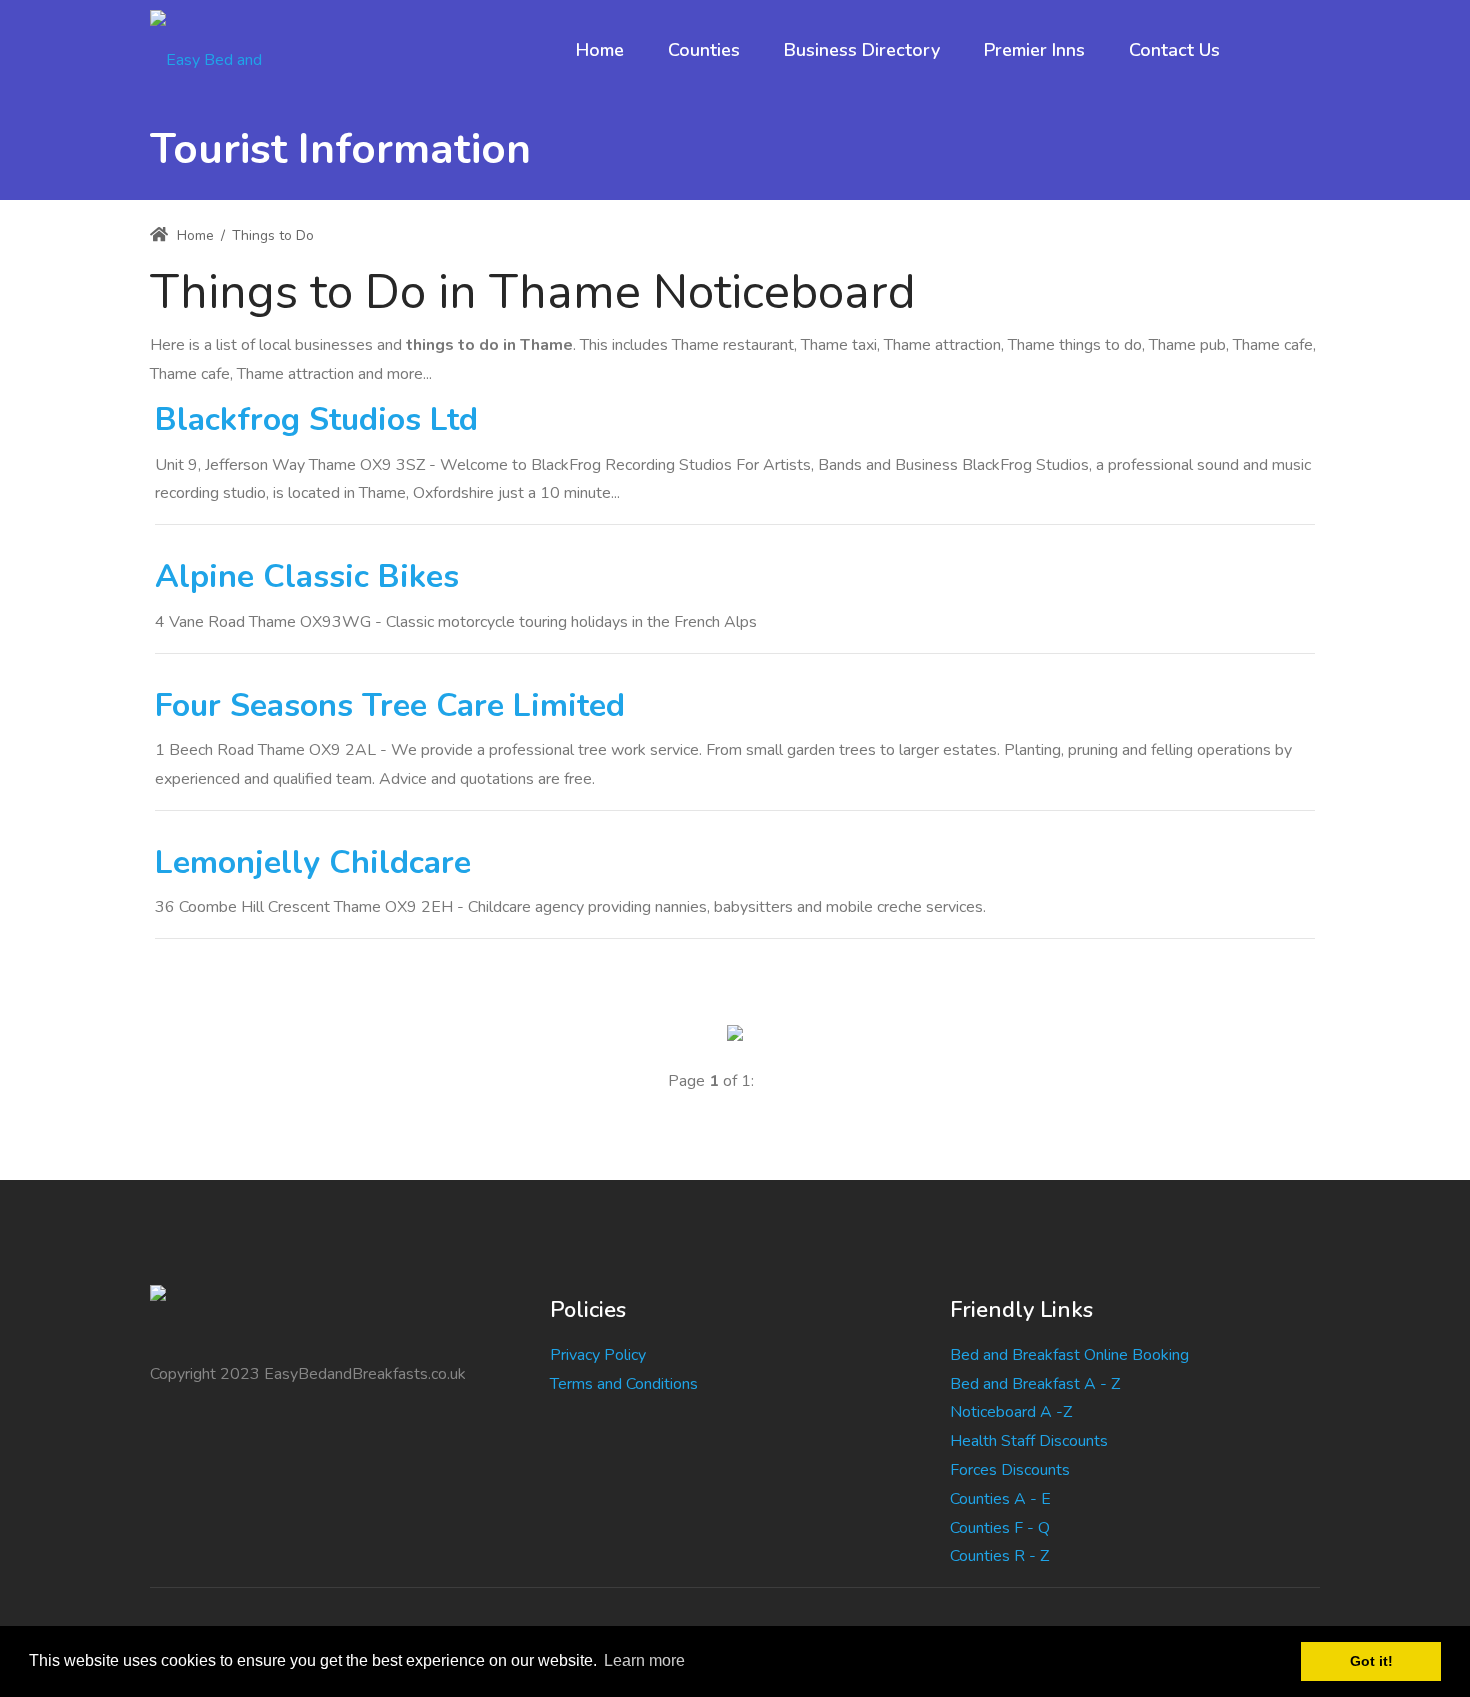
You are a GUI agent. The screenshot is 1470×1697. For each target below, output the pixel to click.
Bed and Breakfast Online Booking (1069, 1355)
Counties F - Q (1000, 1528)
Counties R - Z (999, 1556)
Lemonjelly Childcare (313, 862)
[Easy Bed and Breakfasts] (223, 50)
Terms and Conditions (624, 1384)
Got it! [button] (1371, 1661)
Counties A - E (1000, 1499)
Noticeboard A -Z (1011, 1412)
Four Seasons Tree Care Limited (390, 705)
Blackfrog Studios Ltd (316, 419)
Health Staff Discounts (1029, 1441)
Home (193, 235)
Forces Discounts (1010, 1470)
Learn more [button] (644, 1660)
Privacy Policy (598, 1355)
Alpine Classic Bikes (307, 576)
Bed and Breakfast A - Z (1035, 1384)
